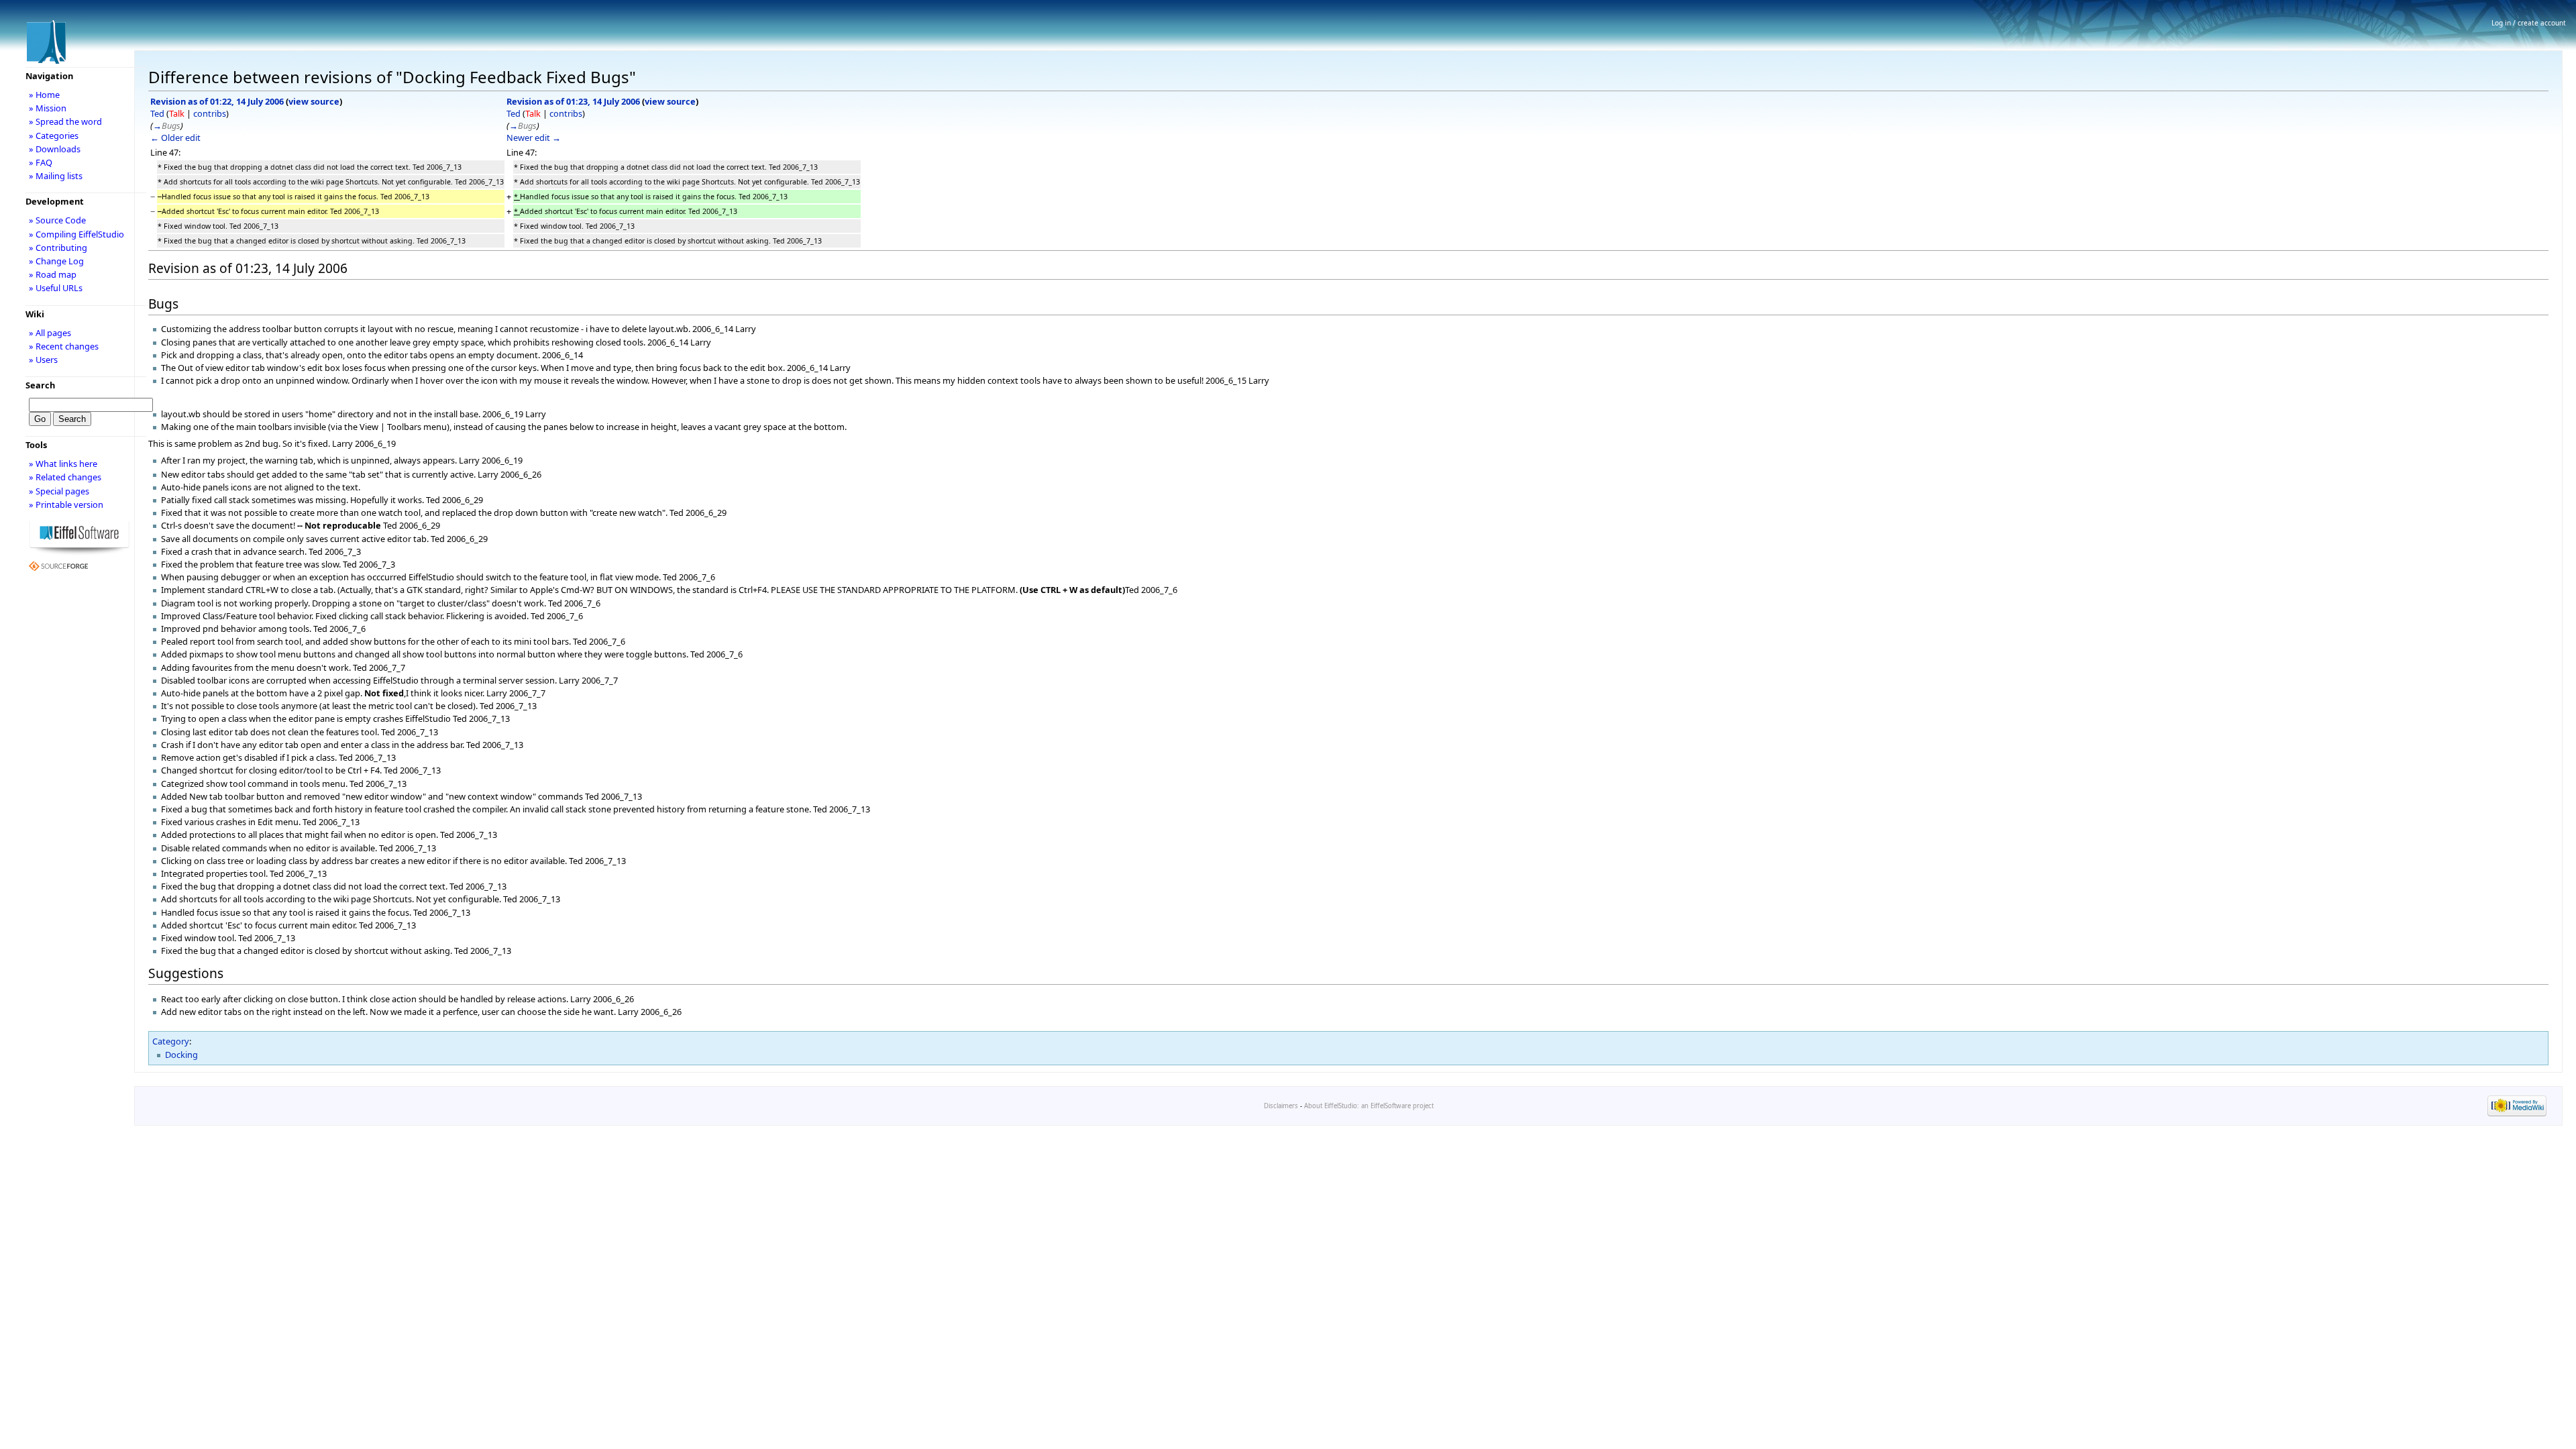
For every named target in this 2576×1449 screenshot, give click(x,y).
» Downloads (55, 149)
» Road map (53, 274)
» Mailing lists (56, 176)
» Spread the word (65, 121)
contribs (210, 113)
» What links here (63, 464)
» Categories (54, 136)
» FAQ (41, 162)
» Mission (48, 108)
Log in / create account (2529, 23)
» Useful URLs (56, 288)
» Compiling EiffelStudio (76, 234)
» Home (44, 95)
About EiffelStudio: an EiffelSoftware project (1369, 1106)
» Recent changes (64, 346)
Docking (181, 1055)
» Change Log (56, 261)
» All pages (50, 333)
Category (171, 1041)
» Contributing (58, 248)
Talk (177, 113)
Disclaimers (1281, 1106)
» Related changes (65, 477)
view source (314, 101)
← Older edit (175, 138)
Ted (157, 113)
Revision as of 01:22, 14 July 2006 (217, 101)
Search (40, 385)
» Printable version (66, 504)
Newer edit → (534, 138)
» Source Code (57, 220)
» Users (43, 360)
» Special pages (59, 491)
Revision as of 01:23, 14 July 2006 (573, 101)
